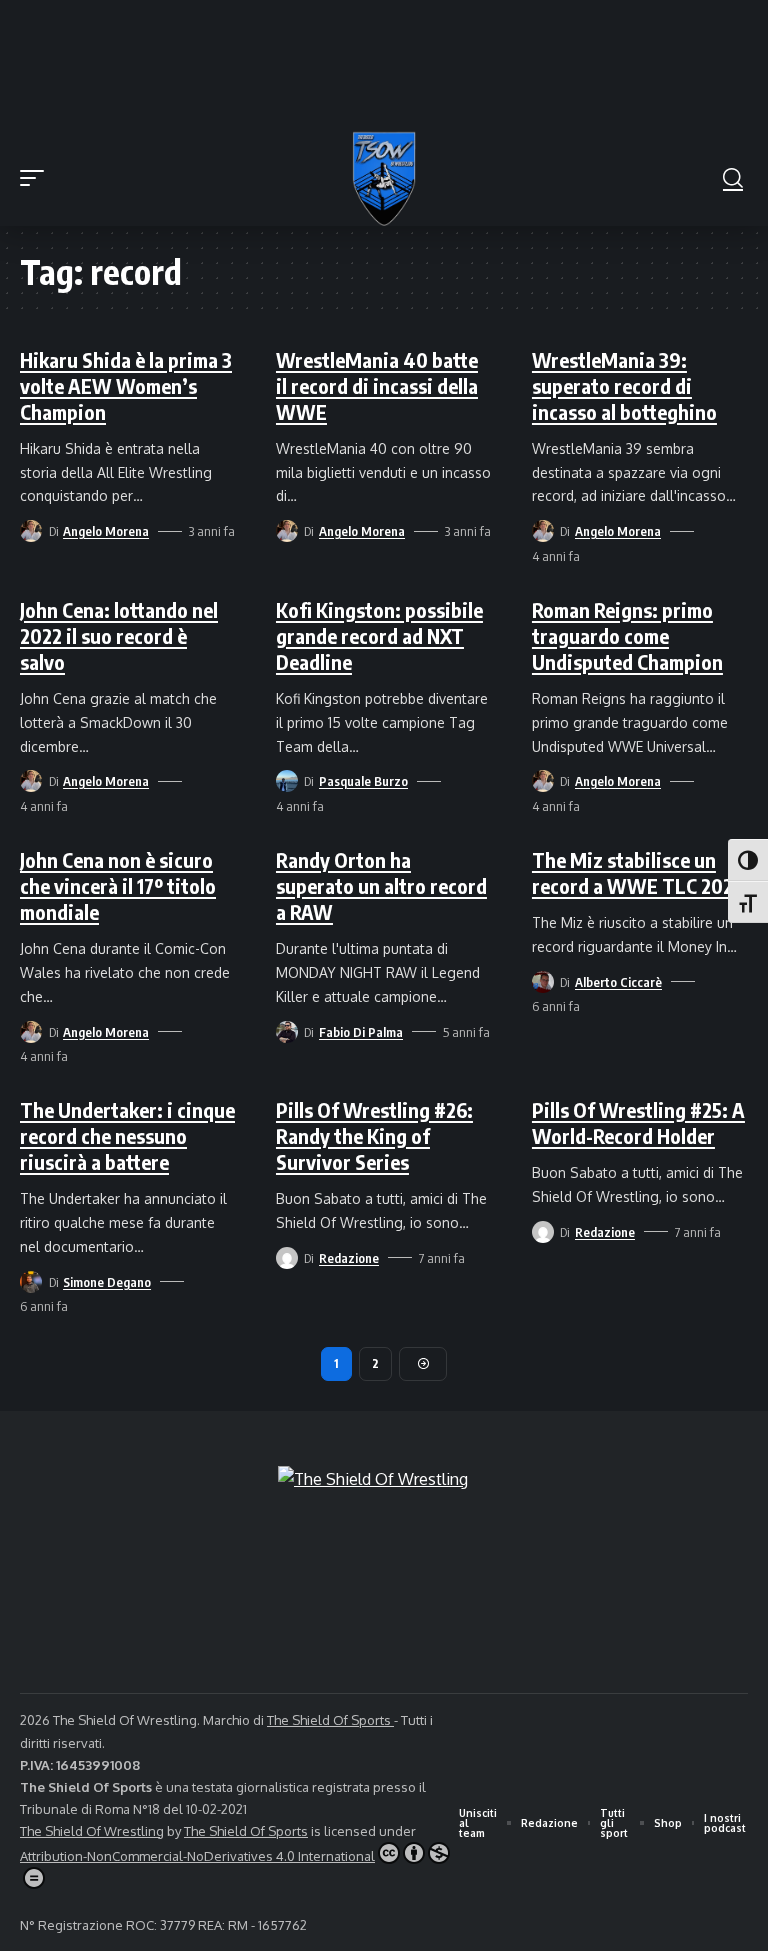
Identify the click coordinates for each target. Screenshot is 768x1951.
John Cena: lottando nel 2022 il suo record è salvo (119, 635)
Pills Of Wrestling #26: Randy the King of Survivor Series (374, 1135)
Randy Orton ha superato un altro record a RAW (381, 885)
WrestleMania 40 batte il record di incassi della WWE (377, 385)
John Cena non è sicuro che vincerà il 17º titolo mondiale (118, 885)
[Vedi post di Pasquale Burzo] (287, 781)
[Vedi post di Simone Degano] (31, 1282)
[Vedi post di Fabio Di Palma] (287, 1032)
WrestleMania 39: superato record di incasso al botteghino (624, 385)
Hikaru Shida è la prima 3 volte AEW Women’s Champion (126, 385)
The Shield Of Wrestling (92, 1831)
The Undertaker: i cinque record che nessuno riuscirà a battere (127, 1135)
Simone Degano (107, 1282)
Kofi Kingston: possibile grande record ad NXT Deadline (379, 635)
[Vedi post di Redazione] (287, 1258)
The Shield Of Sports (330, 1720)
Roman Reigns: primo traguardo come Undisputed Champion (627, 635)
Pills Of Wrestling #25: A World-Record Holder (638, 1122)
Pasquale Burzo (363, 781)
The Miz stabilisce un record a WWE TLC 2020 (638, 872)
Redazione (349, 1258)
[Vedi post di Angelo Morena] (31, 531)
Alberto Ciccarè (618, 982)
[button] (37, 178)
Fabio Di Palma (361, 1032)
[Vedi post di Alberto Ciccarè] (543, 982)
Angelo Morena (106, 531)
